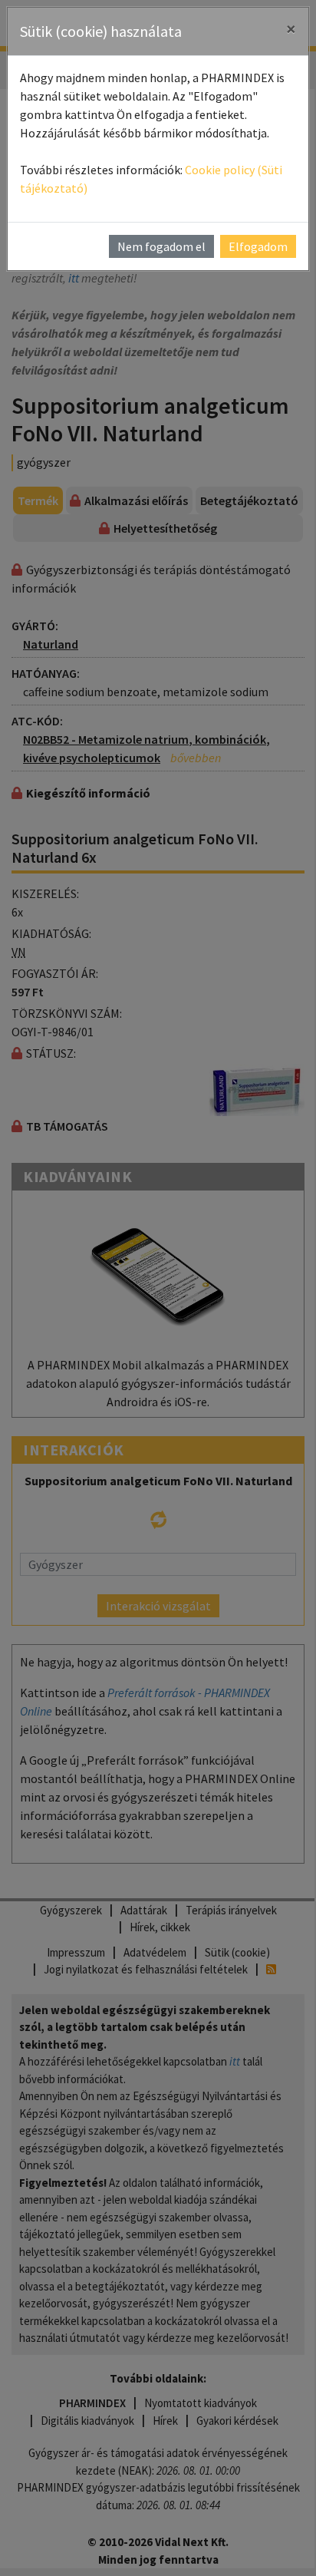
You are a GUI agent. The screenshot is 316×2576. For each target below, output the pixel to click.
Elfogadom (258, 246)
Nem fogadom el (161, 246)
